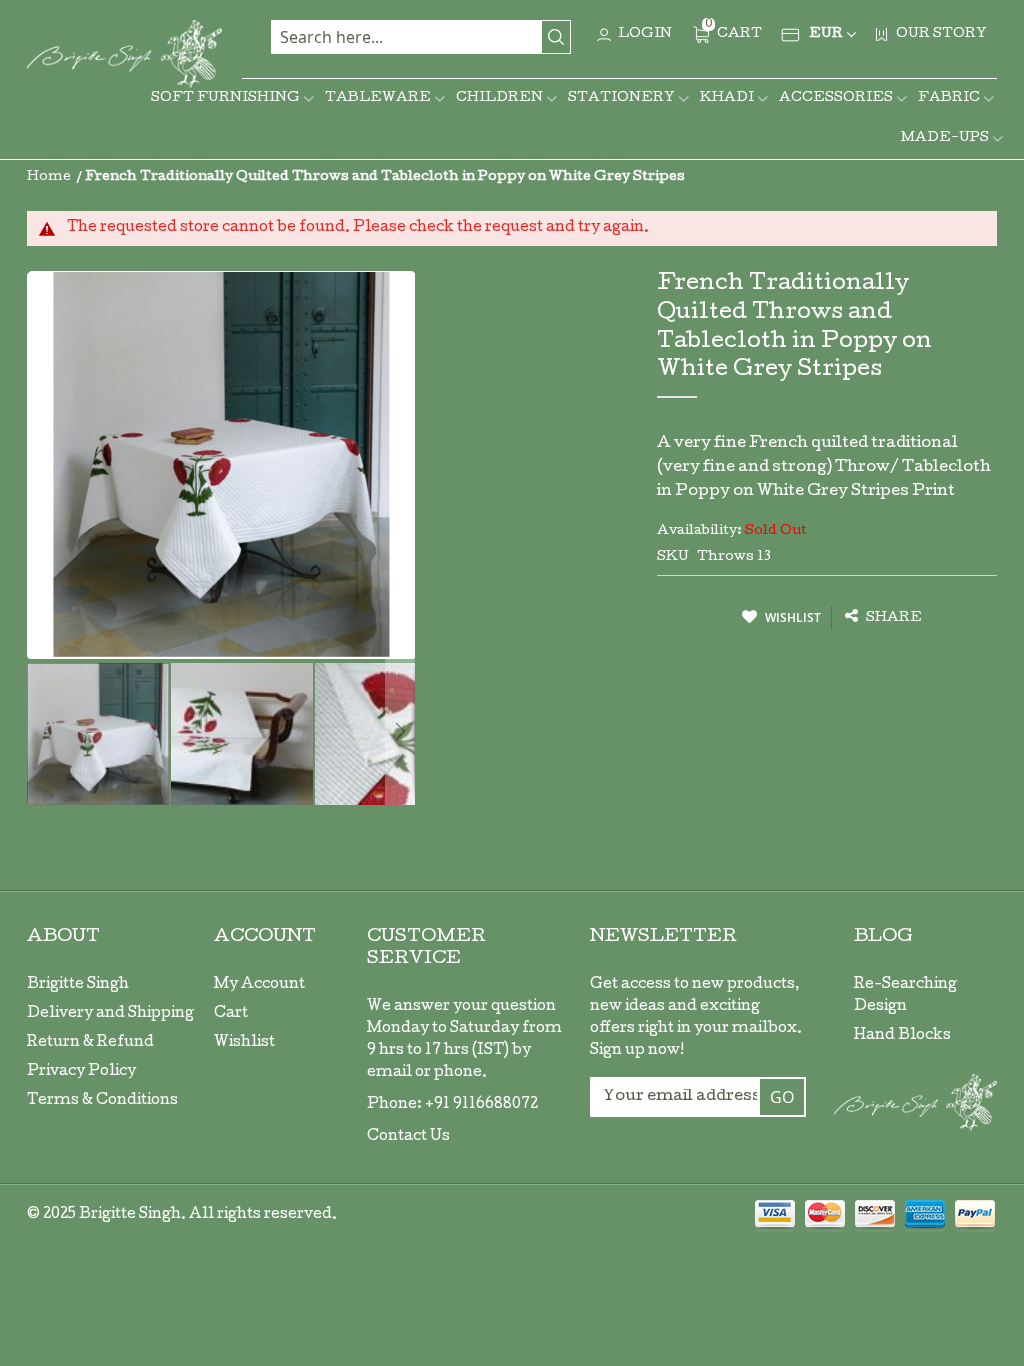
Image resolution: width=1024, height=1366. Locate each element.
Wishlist (244, 1043)
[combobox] (421, 37)
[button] (243, 734)
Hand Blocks (902, 1036)
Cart (231, 1014)
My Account (259, 985)
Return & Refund (90, 1043)
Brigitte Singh (78, 985)
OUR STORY (941, 34)
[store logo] (124, 54)
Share (892, 618)
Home (49, 177)
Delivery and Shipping (110, 1014)
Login (645, 34)
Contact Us (408, 1137)
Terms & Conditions (102, 1101)
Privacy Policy (81, 1072)
